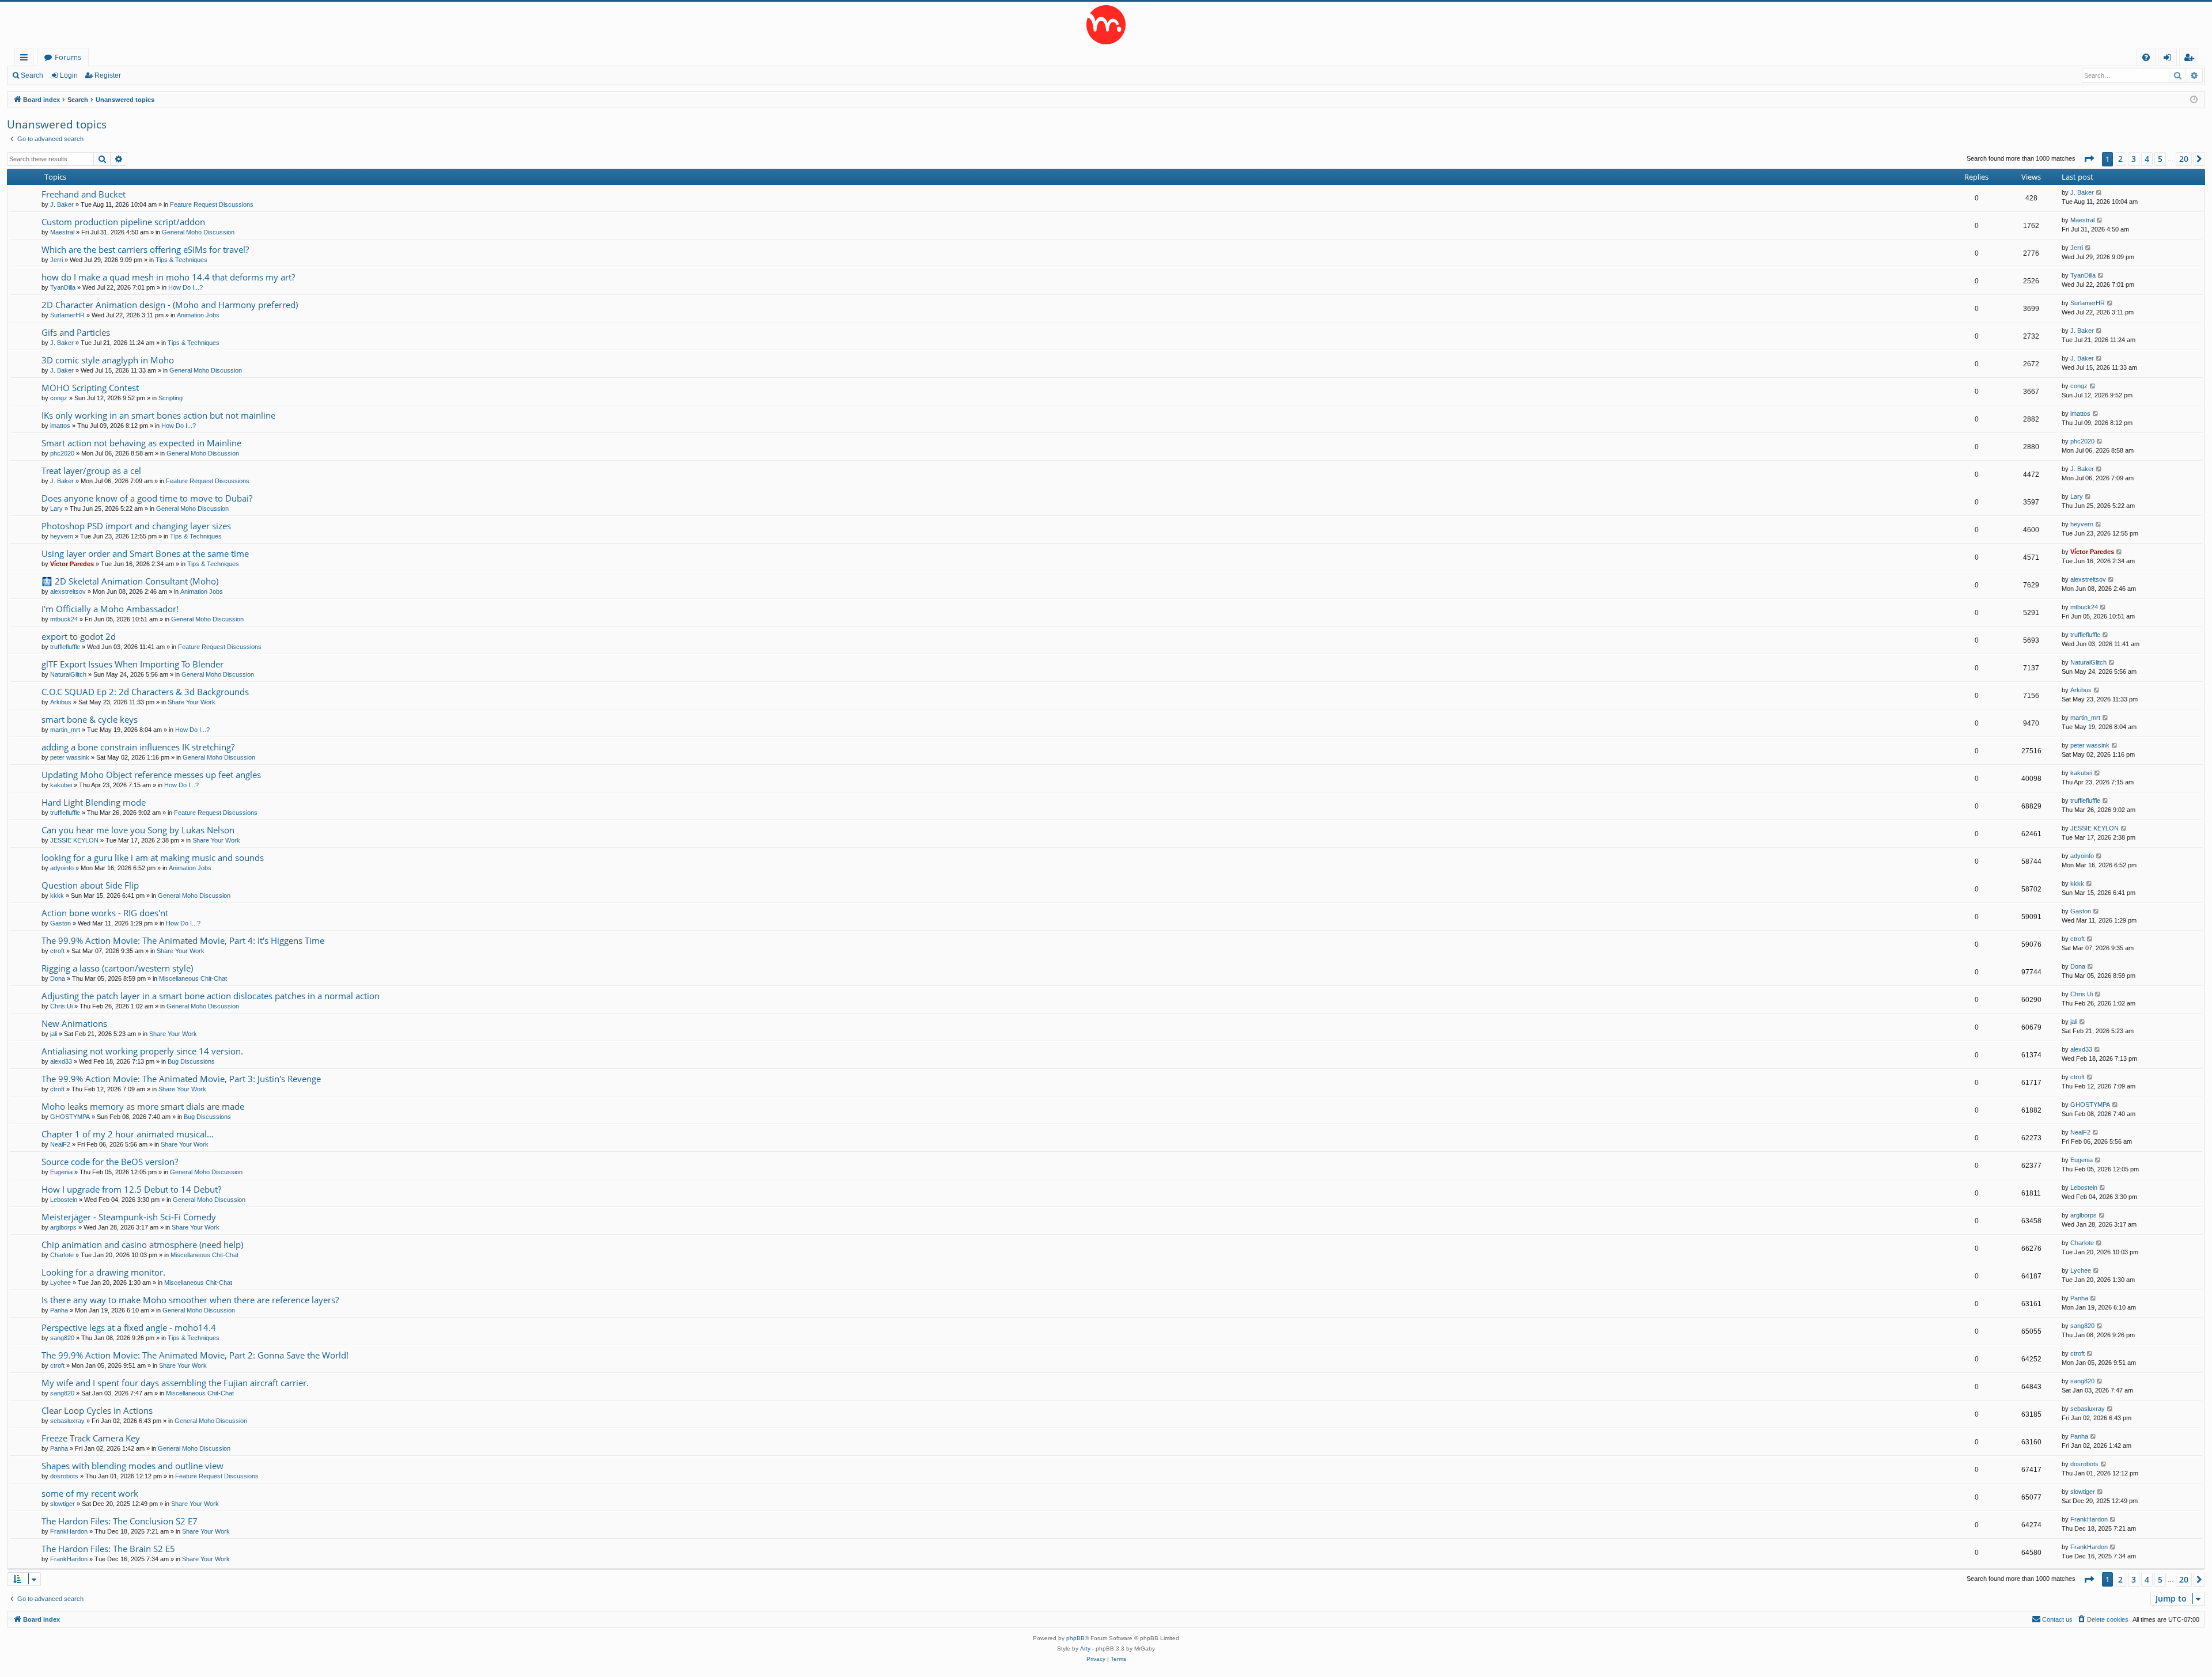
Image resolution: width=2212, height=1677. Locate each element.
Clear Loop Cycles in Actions (97, 1410)
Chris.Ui (61, 1006)
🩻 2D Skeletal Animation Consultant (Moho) (130, 581)
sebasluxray (67, 1421)
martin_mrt (65, 730)
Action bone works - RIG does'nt (105, 913)
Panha (59, 1310)
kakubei (61, 785)
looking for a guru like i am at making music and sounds (153, 858)
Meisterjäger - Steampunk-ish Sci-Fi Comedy (129, 1217)
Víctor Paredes (72, 564)
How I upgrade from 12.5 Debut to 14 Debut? (131, 1189)
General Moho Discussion (198, 232)
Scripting (171, 398)
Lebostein (64, 1200)
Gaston (60, 923)
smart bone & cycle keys (90, 719)
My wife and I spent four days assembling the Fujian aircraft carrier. (175, 1383)
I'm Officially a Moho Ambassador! (110, 609)
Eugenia (61, 1172)
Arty (1085, 1648)
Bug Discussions (191, 1061)
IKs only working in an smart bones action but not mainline (158, 415)
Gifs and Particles (76, 332)
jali (54, 1034)
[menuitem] (2146, 57)
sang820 (62, 1338)
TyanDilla (63, 287)
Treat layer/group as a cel (91, 471)
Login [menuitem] (2170, 59)
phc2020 (62, 453)
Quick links (26, 59)
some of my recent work (90, 1493)
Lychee (60, 1283)
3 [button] (2134, 159)
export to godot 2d (79, 636)
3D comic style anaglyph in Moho (108, 360)
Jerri (56, 260)
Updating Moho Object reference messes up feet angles (151, 775)
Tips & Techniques (181, 260)
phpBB (1075, 1638)
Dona (58, 978)
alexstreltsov (68, 591)
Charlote (62, 1255)
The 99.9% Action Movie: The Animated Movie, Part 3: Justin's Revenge (181, 1079)
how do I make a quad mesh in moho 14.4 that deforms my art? (168, 277)
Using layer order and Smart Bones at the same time (145, 553)
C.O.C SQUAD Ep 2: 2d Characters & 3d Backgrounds (145, 692)
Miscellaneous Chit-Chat (193, 978)
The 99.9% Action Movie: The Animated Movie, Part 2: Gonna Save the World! (195, 1355)
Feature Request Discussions (212, 204)
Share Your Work (192, 702)
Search (32, 75)
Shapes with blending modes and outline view (132, 1466)
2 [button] (2120, 159)
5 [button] (2160, 159)
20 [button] (2184, 159)
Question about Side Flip (90, 885)
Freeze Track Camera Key (91, 1438)
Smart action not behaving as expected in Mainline (141, 443)
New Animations (74, 1023)
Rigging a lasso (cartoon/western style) (117, 968)
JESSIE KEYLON (74, 840)
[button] (2089, 159)
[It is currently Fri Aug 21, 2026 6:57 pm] (2194, 100)
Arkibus (61, 702)
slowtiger (63, 1504)
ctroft (57, 951)
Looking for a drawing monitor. (103, 1272)
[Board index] (1106, 25)
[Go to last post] (2099, 193)
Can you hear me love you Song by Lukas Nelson (138, 830)
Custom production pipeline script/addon (123, 222)
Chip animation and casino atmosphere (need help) (142, 1245)
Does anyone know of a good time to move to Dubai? (147, 498)
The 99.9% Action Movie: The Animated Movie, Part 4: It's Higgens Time (183, 940)
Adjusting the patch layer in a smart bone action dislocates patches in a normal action (211, 996)
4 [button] (2147, 159)
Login (69, 75)
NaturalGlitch (68, 674)
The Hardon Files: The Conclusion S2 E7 (120, 1521)
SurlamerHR (67, 315)
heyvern (62, 536)
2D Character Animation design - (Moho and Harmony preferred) (170, 305)
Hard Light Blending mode (94, 802)
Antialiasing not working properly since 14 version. (142, 1051)
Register (108, 75)
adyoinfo (62, 868)
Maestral (62, 232)
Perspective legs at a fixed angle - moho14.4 (129, 1327)
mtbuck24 (64, 619)
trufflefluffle (65, 647)
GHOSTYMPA (70, 1117)
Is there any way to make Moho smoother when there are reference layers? (190, 1300)
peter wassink (70, 757)
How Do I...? (185, 287)
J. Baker (62, 204)
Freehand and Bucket (84, 194)
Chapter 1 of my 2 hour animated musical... (128, 1134)
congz (59, 398)
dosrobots (64, 1476)
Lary (56, 509)
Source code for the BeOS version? (110, 1162)
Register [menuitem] (2191, 59)
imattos (60, 426)
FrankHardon (69, 1531)
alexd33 (61, 1061)
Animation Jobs (198, 315)
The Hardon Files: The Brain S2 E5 (108, 1549)
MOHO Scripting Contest (90, 388)
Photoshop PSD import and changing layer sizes (136, 526)
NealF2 (60, 1144)
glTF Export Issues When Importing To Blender (132, 664)
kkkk (57, 896)
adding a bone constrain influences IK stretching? (138, 747)
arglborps (63, 1227)
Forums (68, 57)
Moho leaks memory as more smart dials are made (143, 1106)
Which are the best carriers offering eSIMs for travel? (145, 249)
